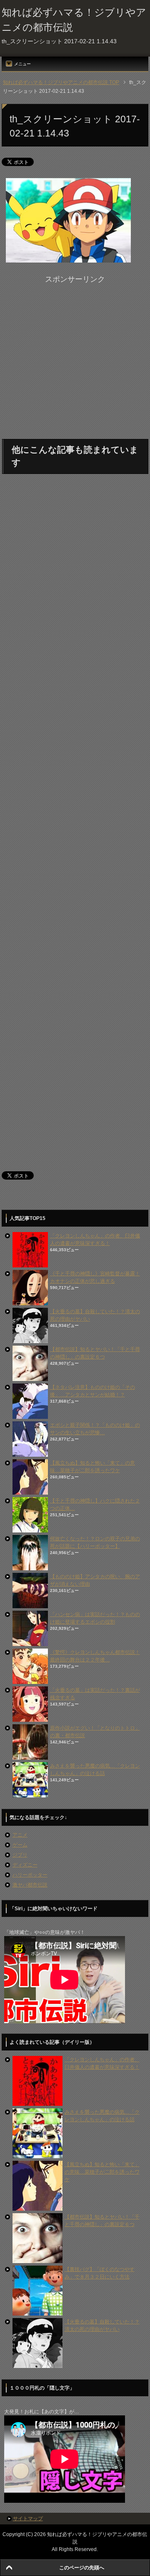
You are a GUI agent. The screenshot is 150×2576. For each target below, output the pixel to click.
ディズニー (25, 1865)
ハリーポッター (30, 1875)
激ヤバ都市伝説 (30, 1885)
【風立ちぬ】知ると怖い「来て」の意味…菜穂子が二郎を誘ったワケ (102, 2172)
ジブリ (20, 1855)
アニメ (20, 1835)
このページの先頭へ (82, 2568)
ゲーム (20, 1845)
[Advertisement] (75, 360)
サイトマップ (28, 2519)
